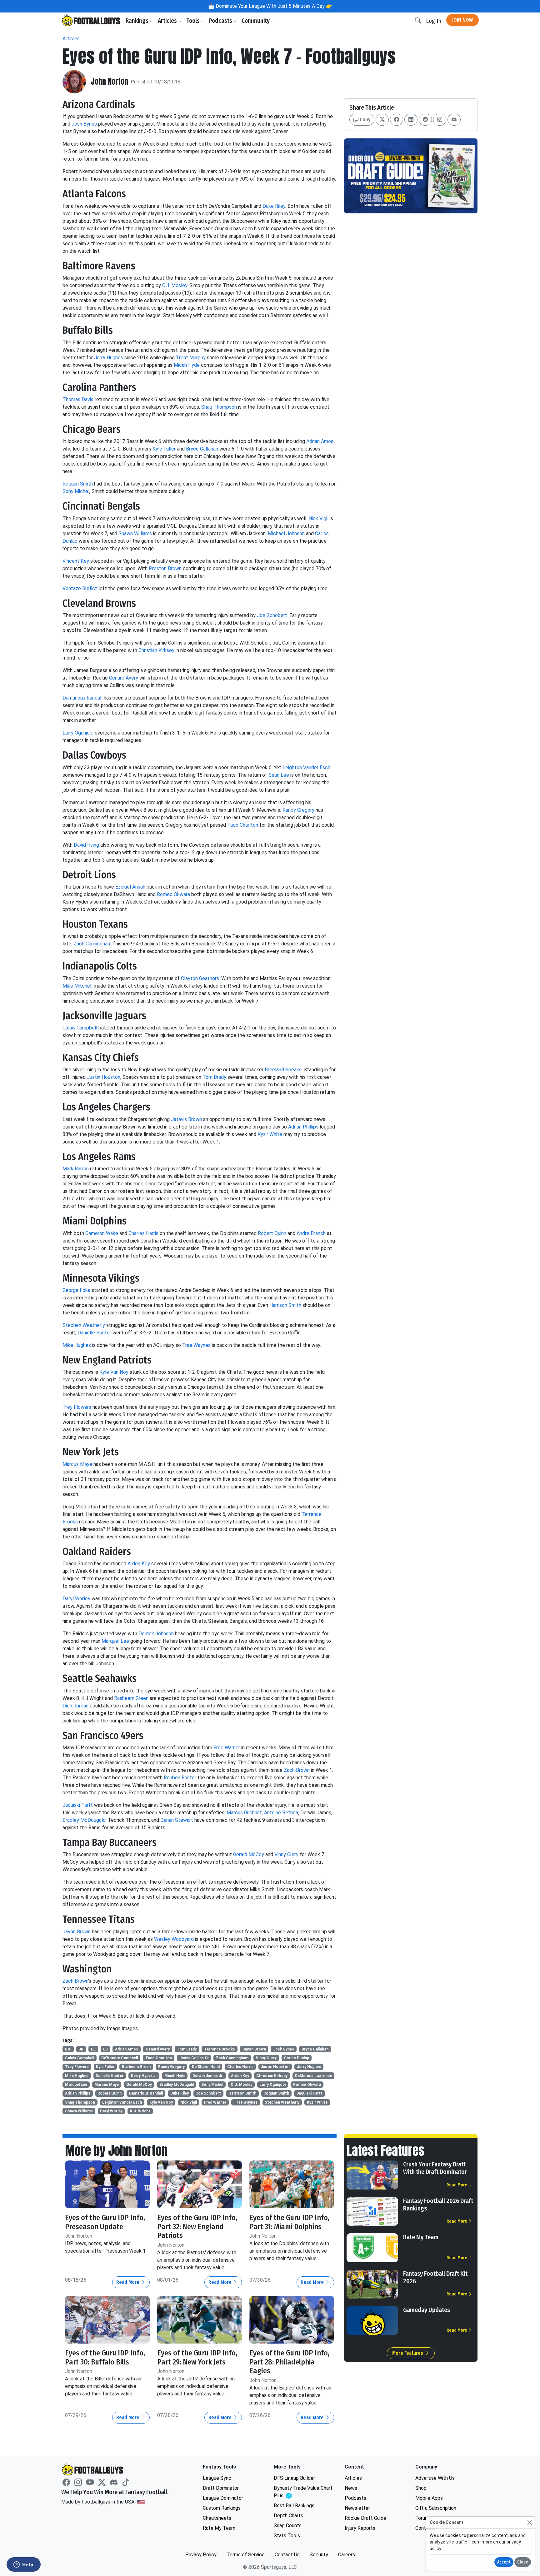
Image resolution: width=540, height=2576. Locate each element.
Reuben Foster (180, 1778)
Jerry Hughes (109, 358)
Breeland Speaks (283, 1070)
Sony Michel (76, 491)
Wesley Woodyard (174, 1939)
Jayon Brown (77, 1932)
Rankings (138, 21)
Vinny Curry (286, 1854)
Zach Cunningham (92, 944)
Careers (347, 2555)
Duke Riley (274, 206)
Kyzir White (270, 1134)
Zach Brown (297, 1770)
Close (523, 2562)
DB (81, 2049)
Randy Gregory (298, 810)
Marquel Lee (115, 1641)
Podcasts (221, 21)
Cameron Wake (102, 1233)
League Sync (217, 2478)
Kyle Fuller (164, 449)
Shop (421, 2488)
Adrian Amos (320, 441)
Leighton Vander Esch (306, 767)
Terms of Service (246, 2555)
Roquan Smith (78, 484)
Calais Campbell (80, 1028)
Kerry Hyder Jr (144, 2076)
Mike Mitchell (77, 986)
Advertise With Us (435, 2478)
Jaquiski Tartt (78, 1805)
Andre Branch (311, 1233)
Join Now (462, 20)
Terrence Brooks (220, 2049)
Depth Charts (288, 2516)
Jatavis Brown (186, 1119)
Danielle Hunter (94, 1333)
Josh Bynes (84, 124)
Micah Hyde (187, 365)
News (351, 2488)
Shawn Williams (135, 533)
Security (319, 2555)
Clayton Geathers (200, 978)
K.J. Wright (140, 2111)
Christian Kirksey (156, 650)
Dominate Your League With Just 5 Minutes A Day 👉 (273, 6)
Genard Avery (124, 678)
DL (93, 2049)
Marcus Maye (77, 1464)
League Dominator (223, 2498)
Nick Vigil (318, 518)
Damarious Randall (82, 698)
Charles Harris (143, 1233)
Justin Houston (104, 1077)
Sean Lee (279, 775)
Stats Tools (287, 2536)
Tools (194, 21)
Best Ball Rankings (294, 2506)
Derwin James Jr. (208, 2076)
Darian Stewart (177, 1820)
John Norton (110, 82)
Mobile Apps (429, 2498)
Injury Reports (360, 2528)
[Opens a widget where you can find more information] (23, 2565)
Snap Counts (288, 2526)
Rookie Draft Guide (365, 2518)
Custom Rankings (222, 2508)
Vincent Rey (76, 561)
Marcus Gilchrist (244, 1813)
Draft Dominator (221, 2488)
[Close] (530, 2522)
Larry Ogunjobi (78, 733)
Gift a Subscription (436, 2508)
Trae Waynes (196, 1345)
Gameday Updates (427, 2310)
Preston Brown (165, 568)
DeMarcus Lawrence (313, 2076)
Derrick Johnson (156, 1634)
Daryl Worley (76, 1599)
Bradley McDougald (84, 1820)
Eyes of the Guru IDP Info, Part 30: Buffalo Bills (105, 2357)
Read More (128, 2282)
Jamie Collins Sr (194, 2058)
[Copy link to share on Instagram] (440, 120)
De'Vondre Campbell (120, 2058)
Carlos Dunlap (296, 2058)
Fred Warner (227, 1748)
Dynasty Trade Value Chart (303, 2492)
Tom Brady (214, 1077)
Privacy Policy (201, 2555)
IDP (68, 2049)
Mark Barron (76, 1169)
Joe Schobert (272, 615)
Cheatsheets (217, 2518)
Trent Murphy (191, 358)
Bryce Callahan (202, 449)
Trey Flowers (77, 1407)
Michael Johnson (286, 533)
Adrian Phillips (303, 1127)
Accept (504, 2562)
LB (105, 2049)
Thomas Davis (78, 399)
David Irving (86, 845)
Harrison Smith (285, 1305)
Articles (168, 21)
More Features (408, 2353)
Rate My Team (421, 2237)
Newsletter (357, 2508)
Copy (364, 120)
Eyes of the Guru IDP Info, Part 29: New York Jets (197, 2357)
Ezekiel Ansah (130, 887)
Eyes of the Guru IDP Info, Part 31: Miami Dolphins (289, 2222)
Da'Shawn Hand (206, 2067)
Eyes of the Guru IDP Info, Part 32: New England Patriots (197, 2227)
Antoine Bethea (281, 1813)
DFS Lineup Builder (294, 2478)
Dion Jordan (75, 1706)
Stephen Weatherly (84, 1325)
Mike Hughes (77, 1345)
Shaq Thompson (219, 407)
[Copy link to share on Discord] (454, 120)
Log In (434, 21)
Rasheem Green (131, 1698)
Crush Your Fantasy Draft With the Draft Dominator (435, 2168)
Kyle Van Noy (114, 1372)
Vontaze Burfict (80, 588)
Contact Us (287, 2555)
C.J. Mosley (175, 285)
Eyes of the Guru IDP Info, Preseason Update (105, 2222)
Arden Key (139, 1564)
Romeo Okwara (173, 894)
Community (256, 21)
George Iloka (76, 1290)
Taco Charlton (243, 825)
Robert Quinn (272, 1233)
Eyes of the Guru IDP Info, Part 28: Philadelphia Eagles (289, 2362)
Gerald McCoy (249, 1854)
